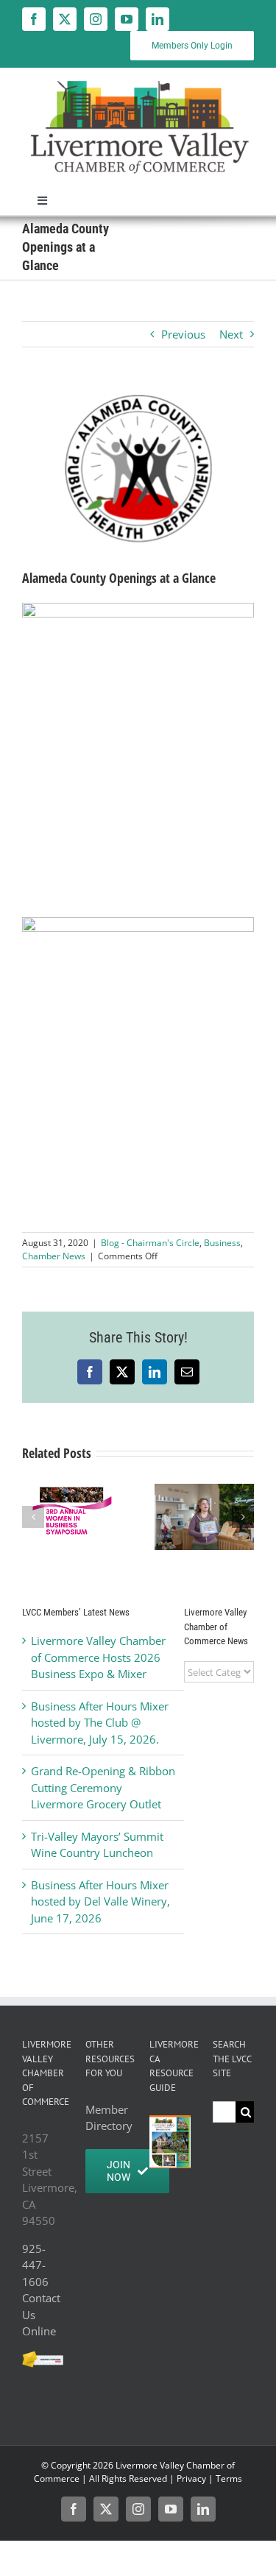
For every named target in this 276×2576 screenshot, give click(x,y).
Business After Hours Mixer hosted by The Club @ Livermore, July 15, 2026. (100, 1723)
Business (222, 1243)
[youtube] (127, 19)
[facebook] (34, 19)
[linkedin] (158, 19)
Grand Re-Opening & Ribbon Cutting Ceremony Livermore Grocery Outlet (103, 1787)
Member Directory (106, 2118)
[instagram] (96, 19)
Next (231, 334)
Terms (229, 2478)
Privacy (191, 2478)
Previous (183, 334)
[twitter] (65, 19)
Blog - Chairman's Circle (150, 1243)
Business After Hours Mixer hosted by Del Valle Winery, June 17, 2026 (100, 1901)
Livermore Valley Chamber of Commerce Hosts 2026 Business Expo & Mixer (98, 1657)
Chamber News (54, 1256)
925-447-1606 (35, 2265)
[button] (33, 1517)
